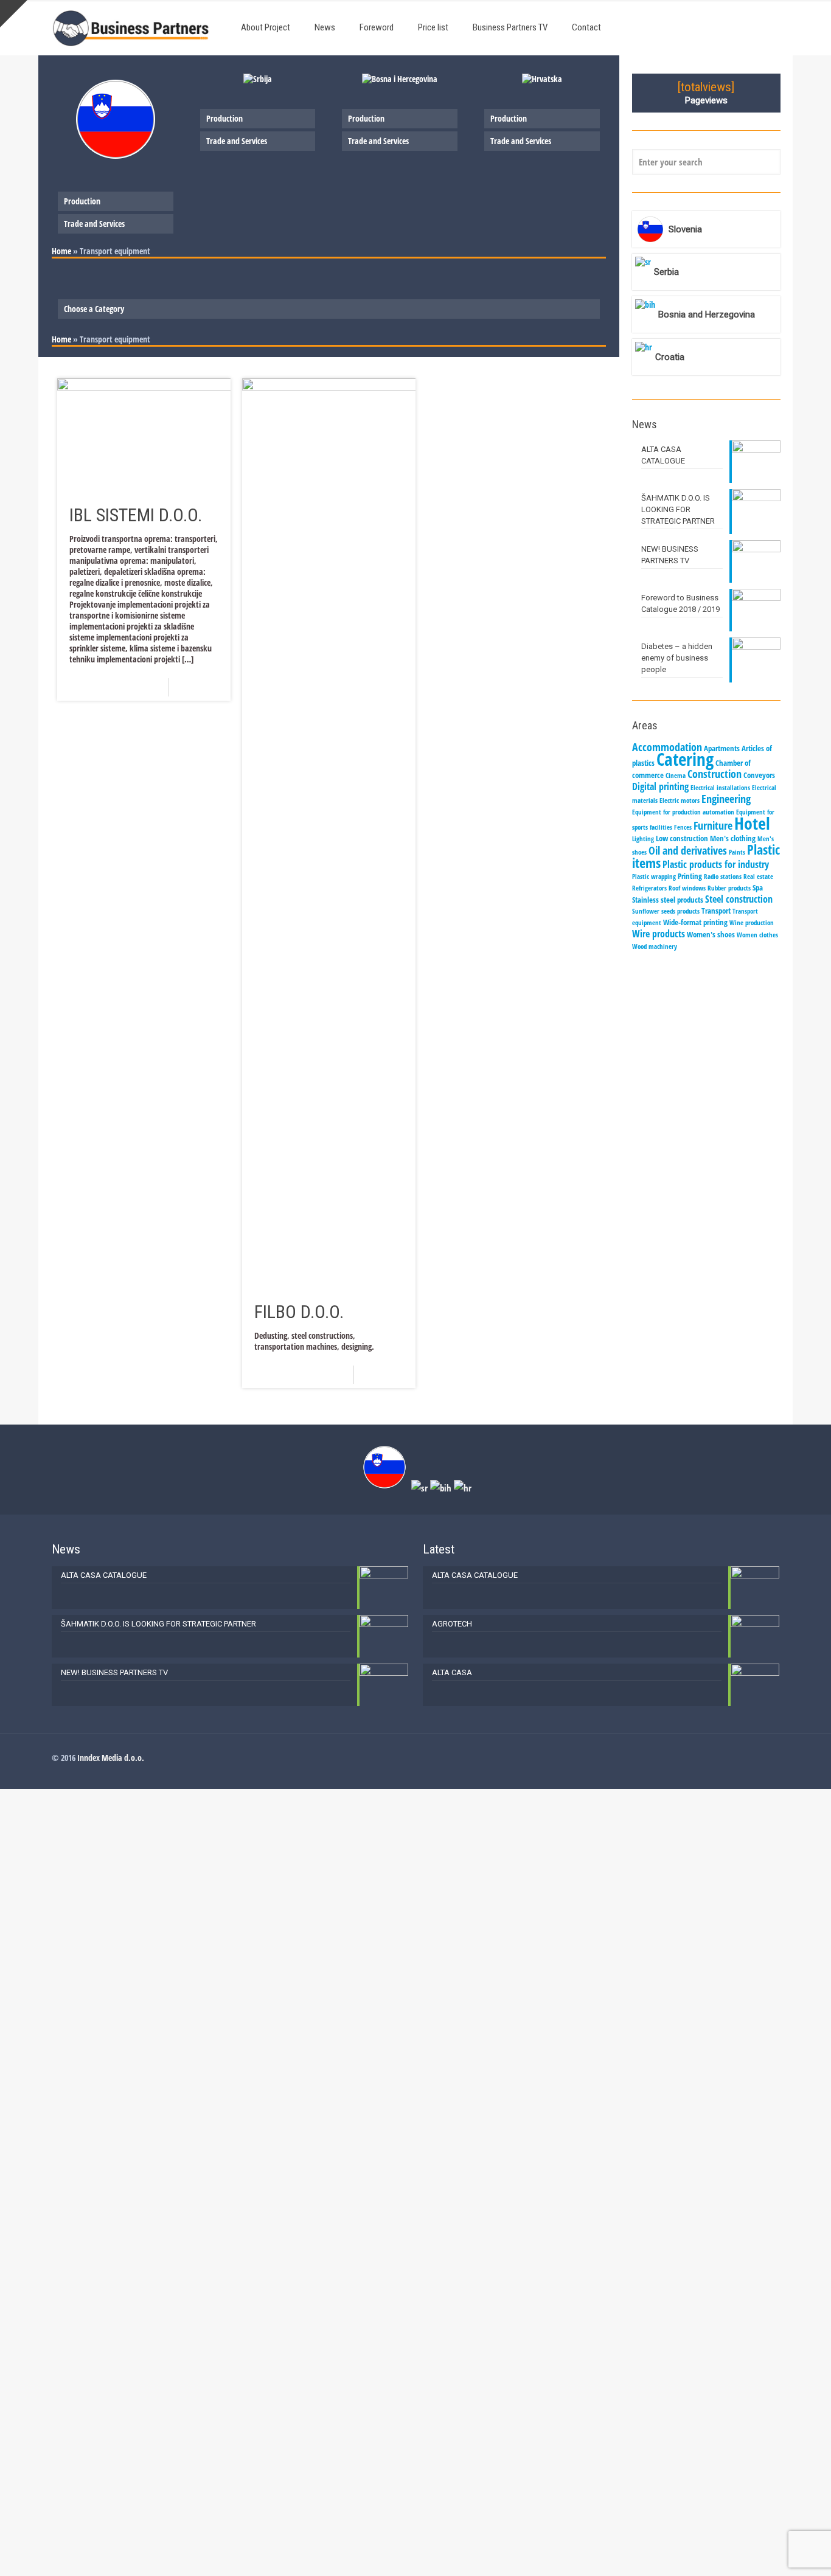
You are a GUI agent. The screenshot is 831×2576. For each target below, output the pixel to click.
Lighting (643, 839)
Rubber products (729, 888)
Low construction (682, 838)
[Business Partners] (131, 27)
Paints (737, 852)
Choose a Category (94, 309)
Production (82, 201)
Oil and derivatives (688, 850)
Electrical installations (720, 788)
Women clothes (757, 935)
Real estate (758, 877)
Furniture (713, 825)
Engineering (726, 799)
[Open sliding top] (14, 14)
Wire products (659, 934)
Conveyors (759, 775)
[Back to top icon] (773, 2551)
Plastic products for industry (716, 864)
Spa (758, 887)
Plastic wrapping (654, 877)
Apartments (722, 748)
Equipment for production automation (683, 812)
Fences (683, 827)
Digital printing (660, 786)
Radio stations (723, 877)
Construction (715, 774)
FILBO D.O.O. (299, 1312)
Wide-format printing (695, 922)
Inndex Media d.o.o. (111, 1758)
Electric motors (680, 800)
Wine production (752, 923)
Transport (716, 911)
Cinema (676, 776)
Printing (690, 876)
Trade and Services (94, 224)
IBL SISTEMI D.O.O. (136, 515)
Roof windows (687, 888)
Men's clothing (733, 838)
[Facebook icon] (763, 1757)
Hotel (752, 823)
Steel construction (739, 899)
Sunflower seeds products (666, 911)
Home (61, 251)
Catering (685, 759)
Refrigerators (649, 888)
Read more (203, 687)
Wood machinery (655, 946)
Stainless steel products (668, 900)
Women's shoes (711, 934)
